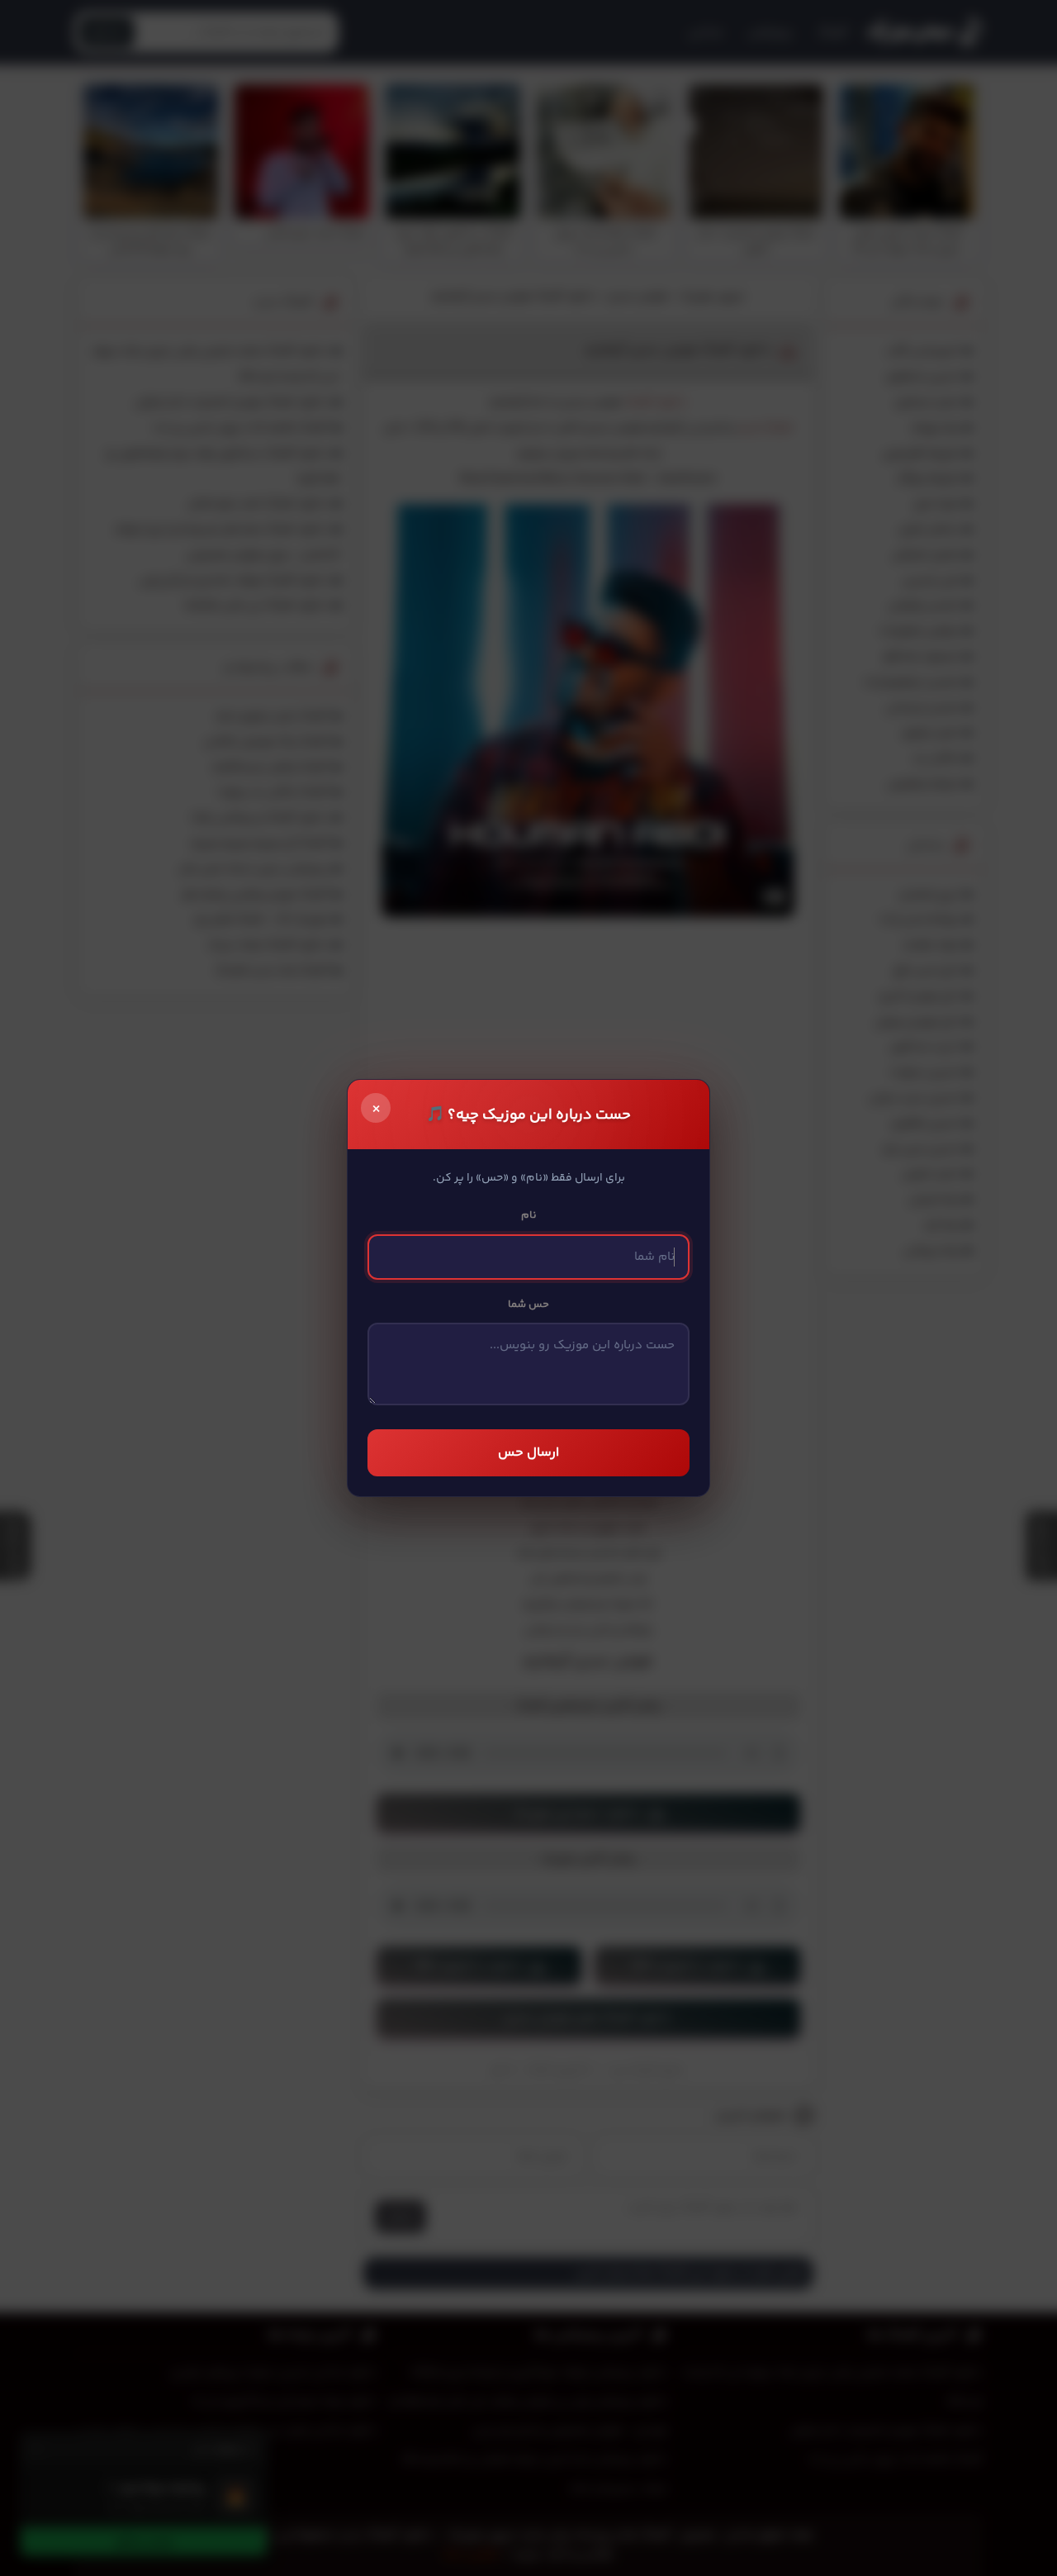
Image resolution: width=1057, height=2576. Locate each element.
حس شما (528, 1305)
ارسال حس (528, 1453)
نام (529, 1215)
